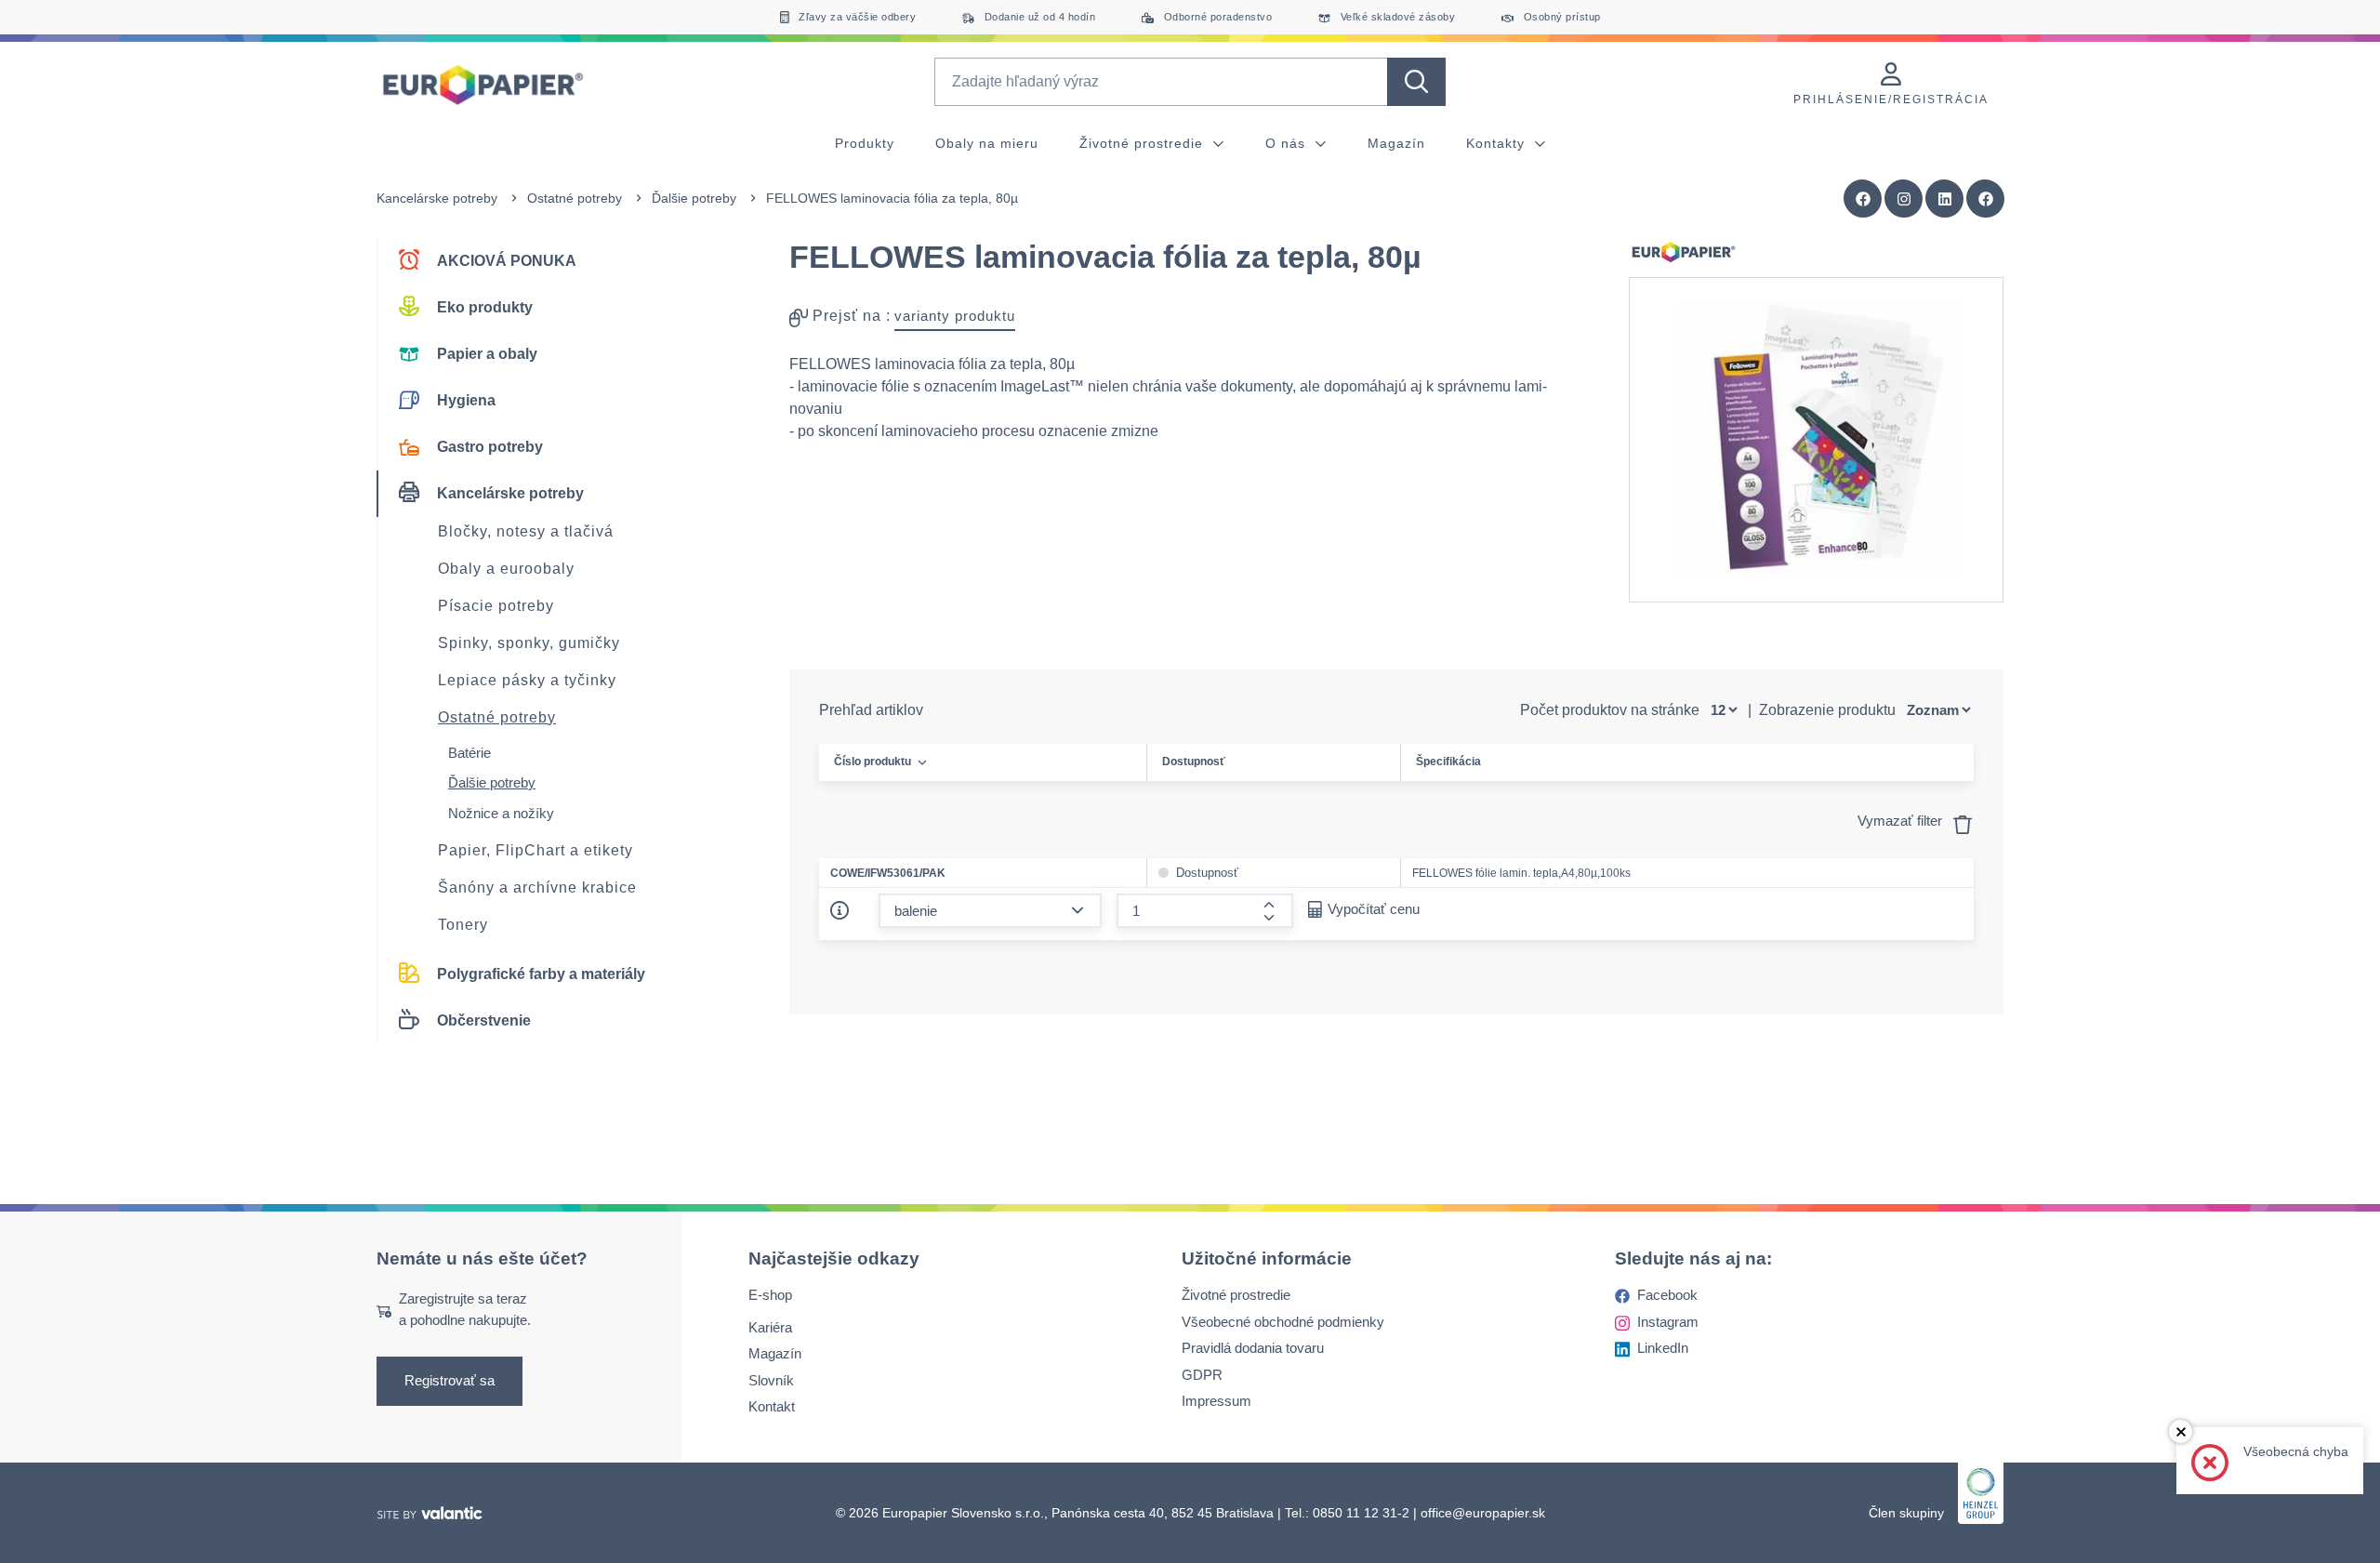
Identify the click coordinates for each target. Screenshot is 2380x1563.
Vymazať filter (1902, 821)
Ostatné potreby (575, 198)
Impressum (1216, 1401)
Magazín (1396, 143)
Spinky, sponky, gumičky (529, 643)
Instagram (1668, 1321)
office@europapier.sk (1483, 1512)
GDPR (1202, 1374)
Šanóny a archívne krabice (537, 887)
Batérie (469, 753)
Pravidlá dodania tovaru (1253, 1348)
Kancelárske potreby (437, 198)
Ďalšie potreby (694, 198)
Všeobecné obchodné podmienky (1283, 1321)
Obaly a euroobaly (506, 569)
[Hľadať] (1416, 82)
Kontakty (1498, 143)
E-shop (770, 1295)
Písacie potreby (496, 606)
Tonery (463, 925)
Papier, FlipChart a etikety (535, 850)
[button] (1986, 199)
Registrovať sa (450, 1380)
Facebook (1667, 1295)
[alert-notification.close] (2181, 1431)
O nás (1288, 143)
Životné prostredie (1144, 143)
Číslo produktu (873, 762)
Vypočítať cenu (1374, 909)
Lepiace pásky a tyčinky (527, 680)
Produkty (865, 143)
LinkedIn (1663, 1348)
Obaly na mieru (987, 143)
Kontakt (772, 1406)
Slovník (771, 1379)
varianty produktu (955, 316)
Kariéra (770, 1326)
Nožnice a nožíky (501, 813)
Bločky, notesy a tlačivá (526, 531)
